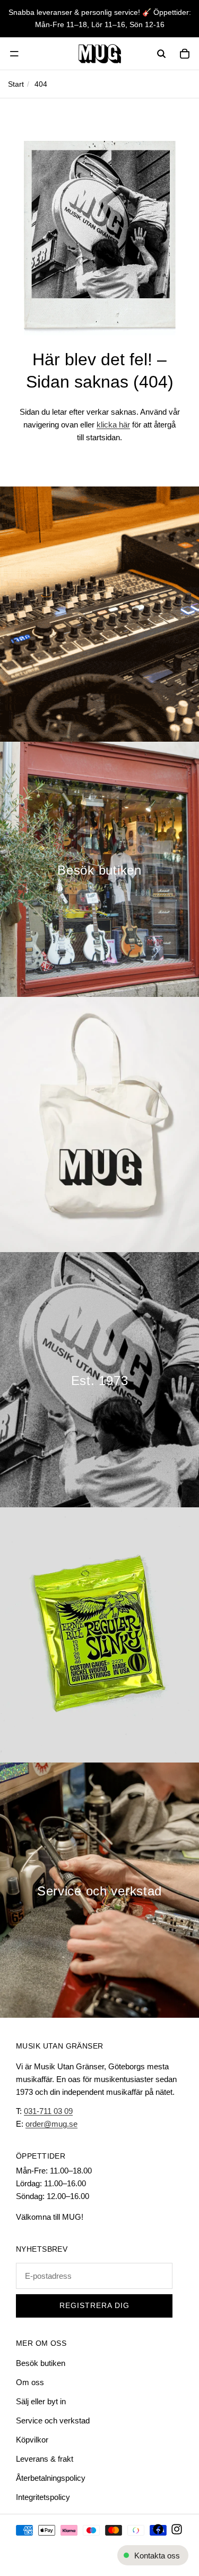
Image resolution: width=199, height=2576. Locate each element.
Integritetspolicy (43, 2497)
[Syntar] (99, 614)
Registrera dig (94, 2306)
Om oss (30, 2382)
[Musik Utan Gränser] (99, 54)
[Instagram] (177, 2529)
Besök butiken (41, 2363)
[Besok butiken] (99, 869)
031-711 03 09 (48, 2111)
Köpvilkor (32, 2440)
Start (16, 84)
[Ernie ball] (99, 1635)
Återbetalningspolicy (51, 2478)
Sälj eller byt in (41, 2401)
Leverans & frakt (45, 2459)
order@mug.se (51, 2124)
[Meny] (14, 54)
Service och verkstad (53, 2420)
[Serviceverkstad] (99, 1890)
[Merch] (99, 1125)
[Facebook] (158, 2529)
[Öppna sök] (161, 54)
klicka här (113, 425)
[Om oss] (99, 1380)
